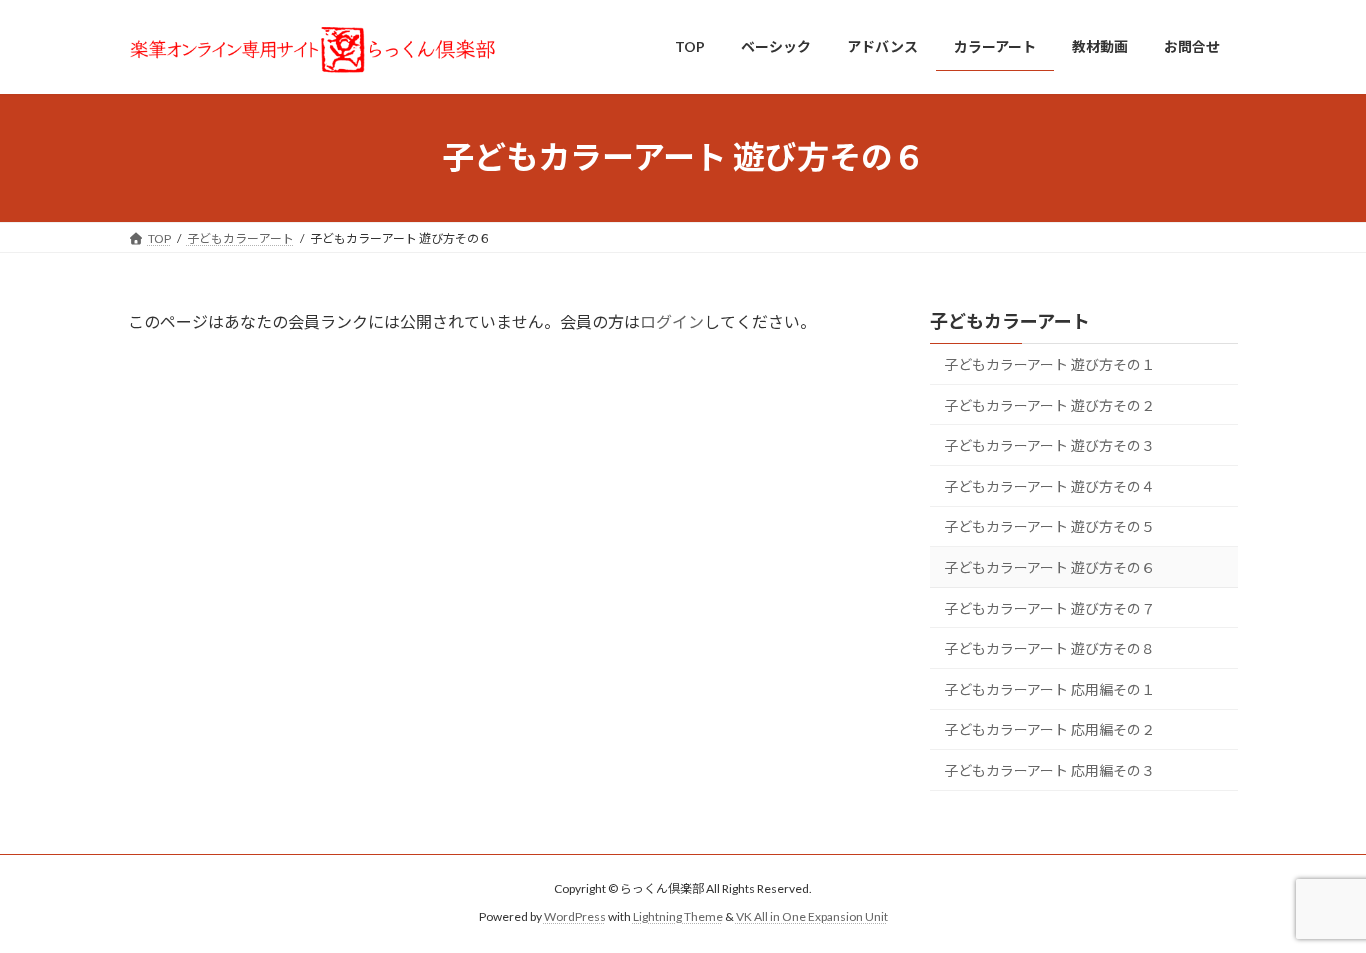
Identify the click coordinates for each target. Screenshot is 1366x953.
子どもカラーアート (1010, 321)
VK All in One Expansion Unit (812, 917)
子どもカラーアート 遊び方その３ (1049, 445)
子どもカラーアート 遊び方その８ (1049, 648)
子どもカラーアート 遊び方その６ (1049, 567)
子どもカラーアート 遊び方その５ (1049, 526)
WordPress (575, 917)
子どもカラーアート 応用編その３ (1049, 770)
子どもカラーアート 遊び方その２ (1049, 404)
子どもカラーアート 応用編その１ (1049, 688)
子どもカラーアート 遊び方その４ (1049, 485)
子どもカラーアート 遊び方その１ (1049, 364)
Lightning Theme (678, 917)
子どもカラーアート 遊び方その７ (1049, 607)
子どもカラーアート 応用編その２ (1049, 729)
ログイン (672, 321)
